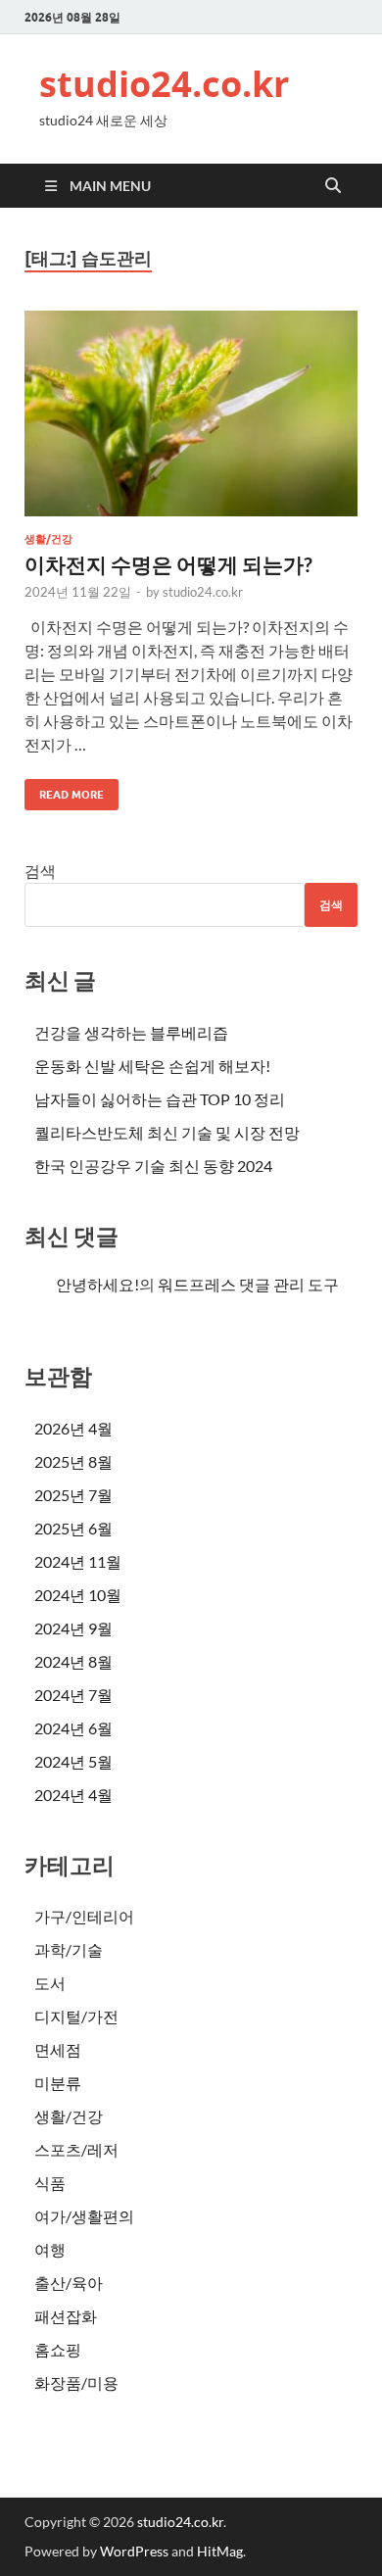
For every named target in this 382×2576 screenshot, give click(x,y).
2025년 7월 (73, 1495)
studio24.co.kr (164, 84)
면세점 (58, 2049)
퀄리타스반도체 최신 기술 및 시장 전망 (167, 1132)
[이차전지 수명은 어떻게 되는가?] (191, 413)
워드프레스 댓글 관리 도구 (248, 1284)
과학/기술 (69, 1949)
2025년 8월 (73, 1461)
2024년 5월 (73, 1761)
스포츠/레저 (76, 2149)
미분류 (58, 2083)
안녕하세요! (97, 1284)
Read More (64, 790)
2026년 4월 (73, 1428)
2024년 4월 (73, 1795)
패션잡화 (66, 2316)
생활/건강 (48, 539)
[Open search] (333, 186)
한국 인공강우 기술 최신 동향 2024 (153, 1166)
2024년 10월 (78, 1595)
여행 (50, 2249)
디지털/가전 (76, 2016)
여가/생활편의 (84, 2216)
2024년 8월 (73, 1661)
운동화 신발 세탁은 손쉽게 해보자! (152, 1066)
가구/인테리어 (84, 1916)
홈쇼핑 (58, 2349)
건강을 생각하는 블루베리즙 (131, 1032)
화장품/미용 (76, 2382)
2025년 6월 (73, 1528)
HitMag (220, 2551)
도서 (50, 1983)
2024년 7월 (73, 1695)
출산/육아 (69, 2283)
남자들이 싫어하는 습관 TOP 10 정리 (160, 1099)
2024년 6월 (73, 1728)
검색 (40, 871)
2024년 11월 (78, 1561)
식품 (50, 2183)
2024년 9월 (73, 1628)
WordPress (134, 2551)
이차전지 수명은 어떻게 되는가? (168, 564)
